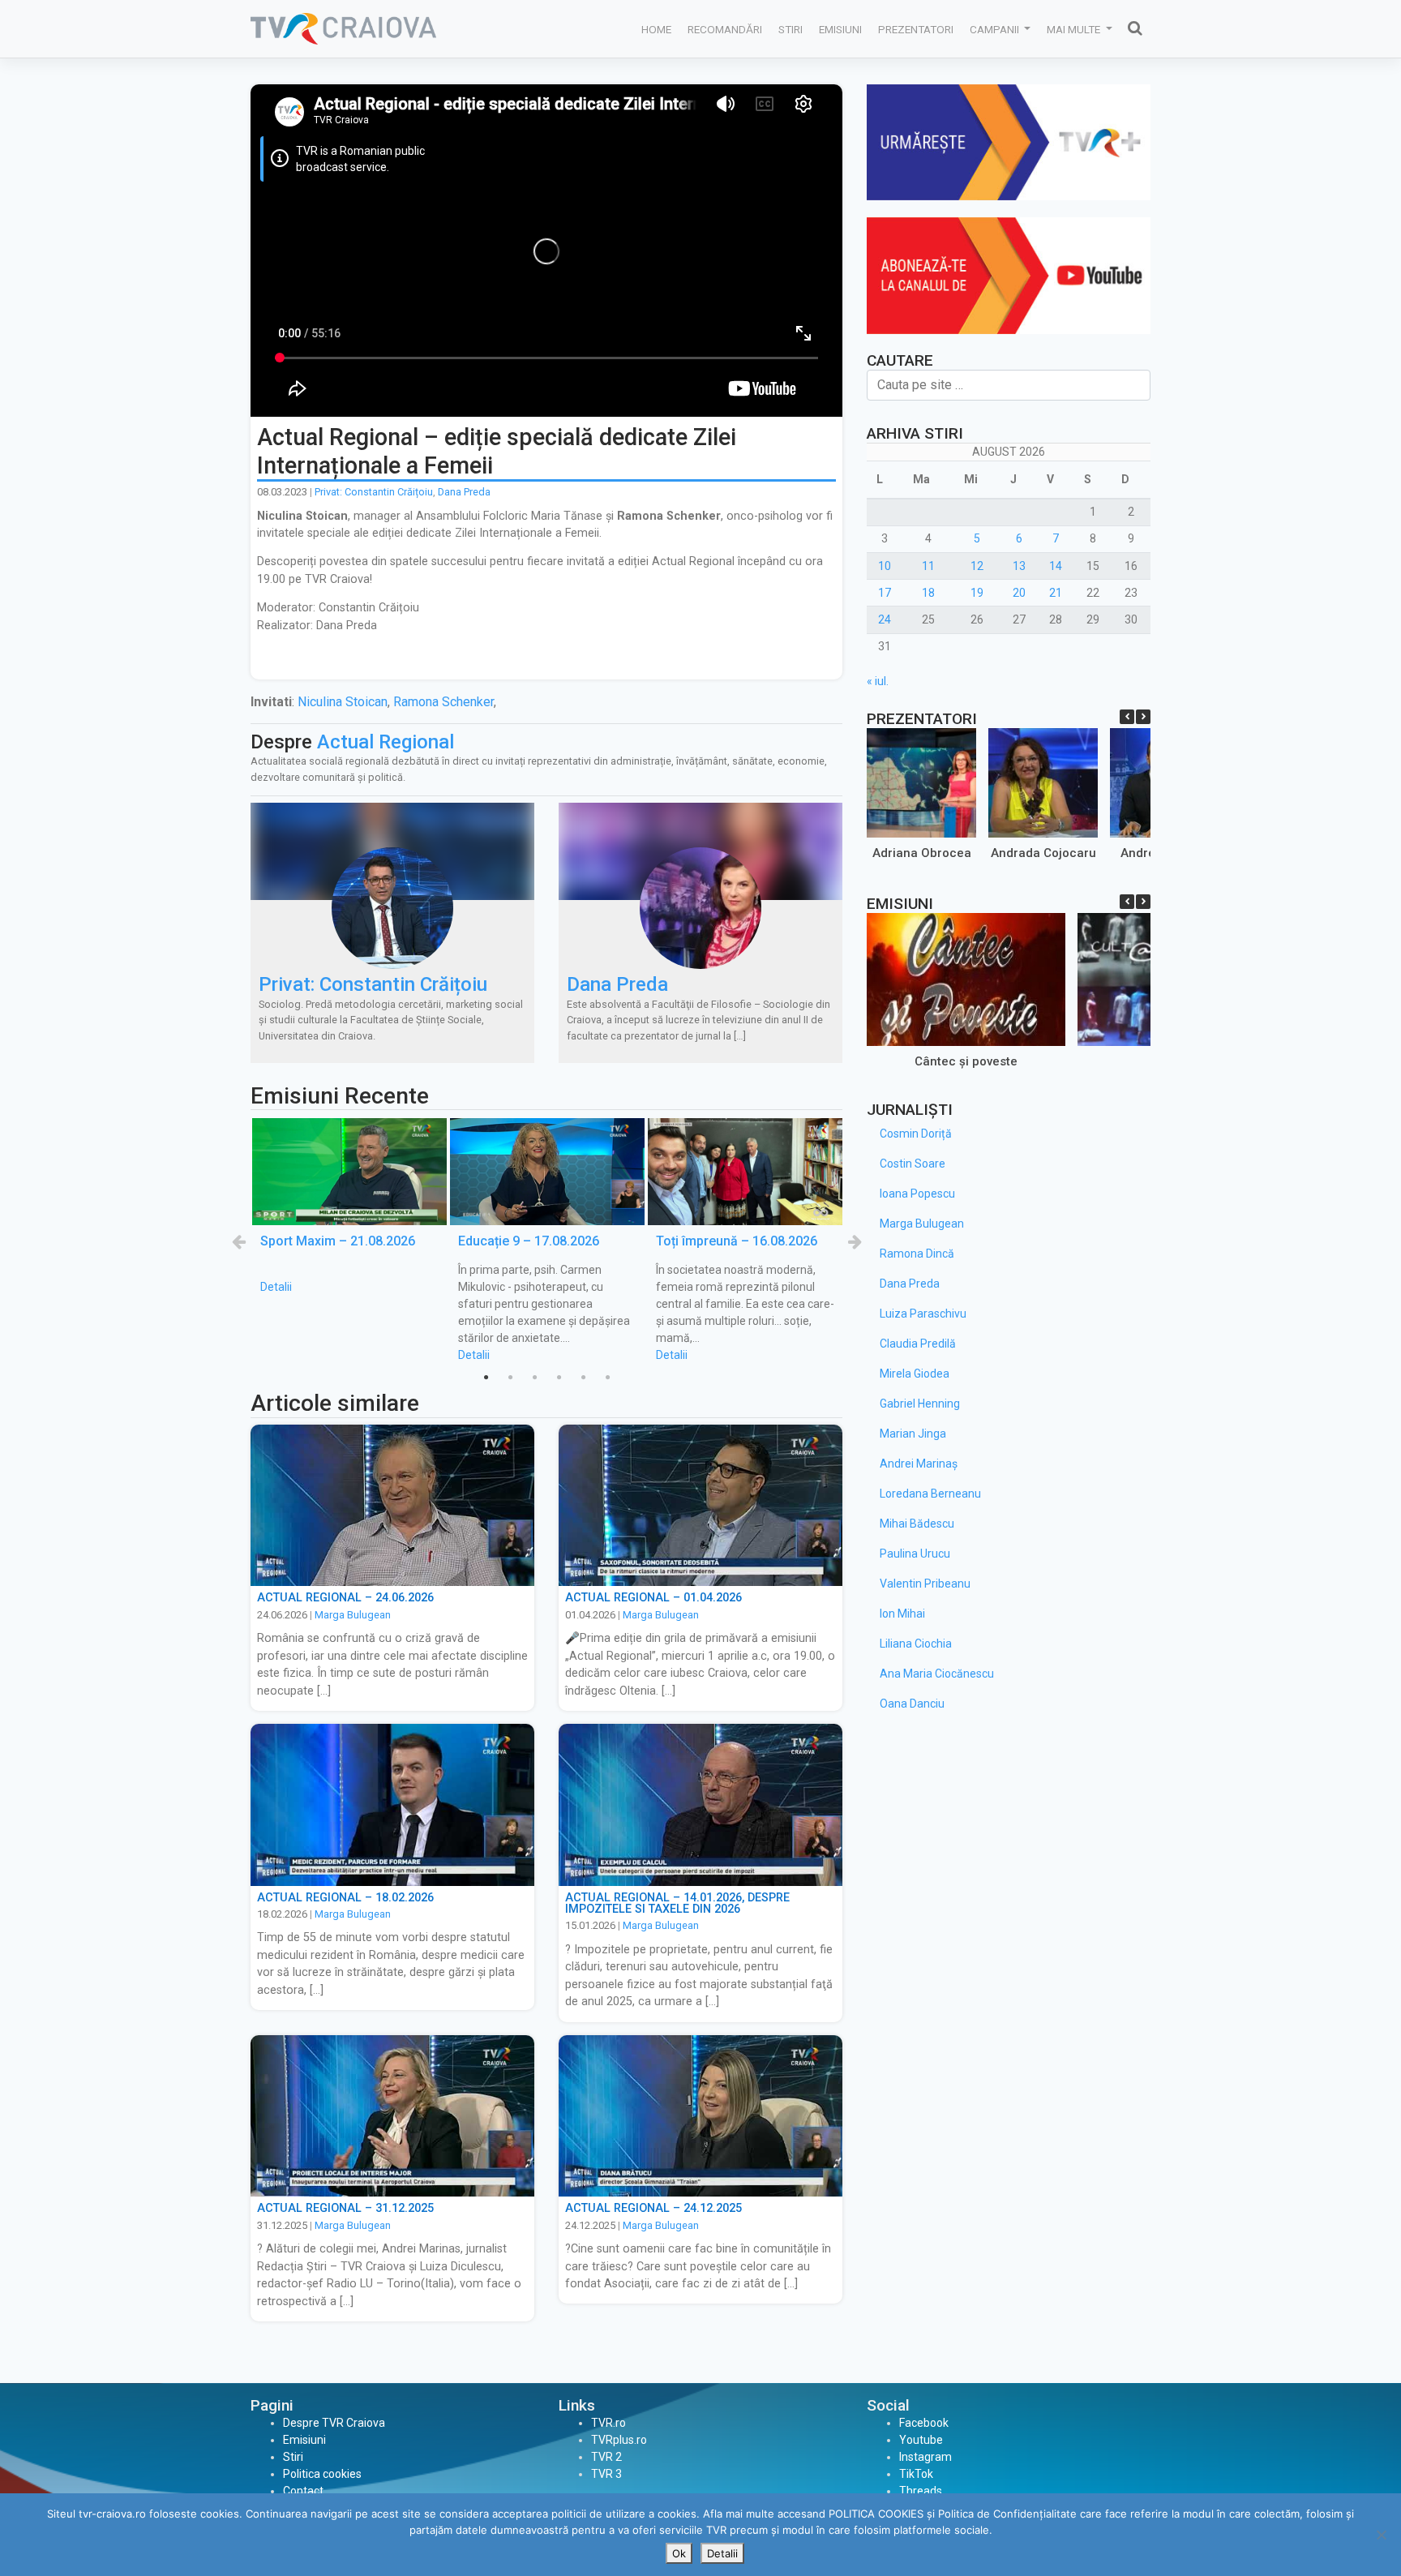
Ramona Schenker (443, 702)
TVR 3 (606, 2474)
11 (928, 566)
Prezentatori (916, 29)
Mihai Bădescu (917, 1524)
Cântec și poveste (966, 1061)
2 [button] (510, 1378)
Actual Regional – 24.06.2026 (345, 1598)
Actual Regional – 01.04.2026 (653, 1598)
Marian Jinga (913, 1434)
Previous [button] (238, 1241)
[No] (1381, 2535)
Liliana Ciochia (916, 1644)
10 (885, 566)
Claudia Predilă (918, 1344)
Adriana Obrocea (922, 853)
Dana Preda (464, 492)
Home (656, 29)
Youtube (921, 2440)
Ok (679, 2553)
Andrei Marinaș (919, 1464)
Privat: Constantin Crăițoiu (374, 492)
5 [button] (583, 1378)
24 (885, 619)
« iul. (878, 681)
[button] (1143, 717)
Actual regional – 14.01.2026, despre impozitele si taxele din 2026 (677, 1903)
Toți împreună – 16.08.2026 (737, 1241)
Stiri (790, 29)
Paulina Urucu (915, 1554)
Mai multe (1075, 29)
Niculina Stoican (343, 702)
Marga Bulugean (353, 1615)
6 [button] (607, 1378)
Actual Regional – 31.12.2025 (345, 2208)
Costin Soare (913, 1164)
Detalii (276, 1287)
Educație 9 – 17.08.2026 (529, 1241)
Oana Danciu (912, 1704)
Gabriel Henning (920, 1404)
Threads (921, 2491)
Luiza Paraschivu (923, 1314)
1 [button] (486, 1378)
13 (1019, 566)
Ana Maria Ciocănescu (937, 1674)
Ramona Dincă (917, 1254)
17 (885, 593)
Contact (303, 2491)
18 (928, 593)
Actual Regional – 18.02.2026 (345, 1898)
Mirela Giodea (915, 1374)
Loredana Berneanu (930, 1494)
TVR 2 (606, 2457)
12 (977, 566)
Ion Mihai (902, 1614)
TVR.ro (608, 2423)
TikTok (916, 2474)
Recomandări (725, 29)
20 (1019, 593)
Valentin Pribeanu (925, 1584)
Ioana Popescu (917, 1194)
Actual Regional (386, 742)
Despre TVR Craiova (334, 2423)
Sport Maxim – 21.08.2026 (338, 1241)
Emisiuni (840, 29)
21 (1056, 593)
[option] (349, 1207)
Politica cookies (322, 2474)
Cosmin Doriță (916, 1134)
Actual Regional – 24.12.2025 (653, 2208)
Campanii (996, 29)
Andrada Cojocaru (1043, 853)
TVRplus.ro (619, 2440)
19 (977, 593)
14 (1056, 566)
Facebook (924, 2423)
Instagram (925, 2457)
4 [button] (559, 1378)
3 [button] (534, 1378)
